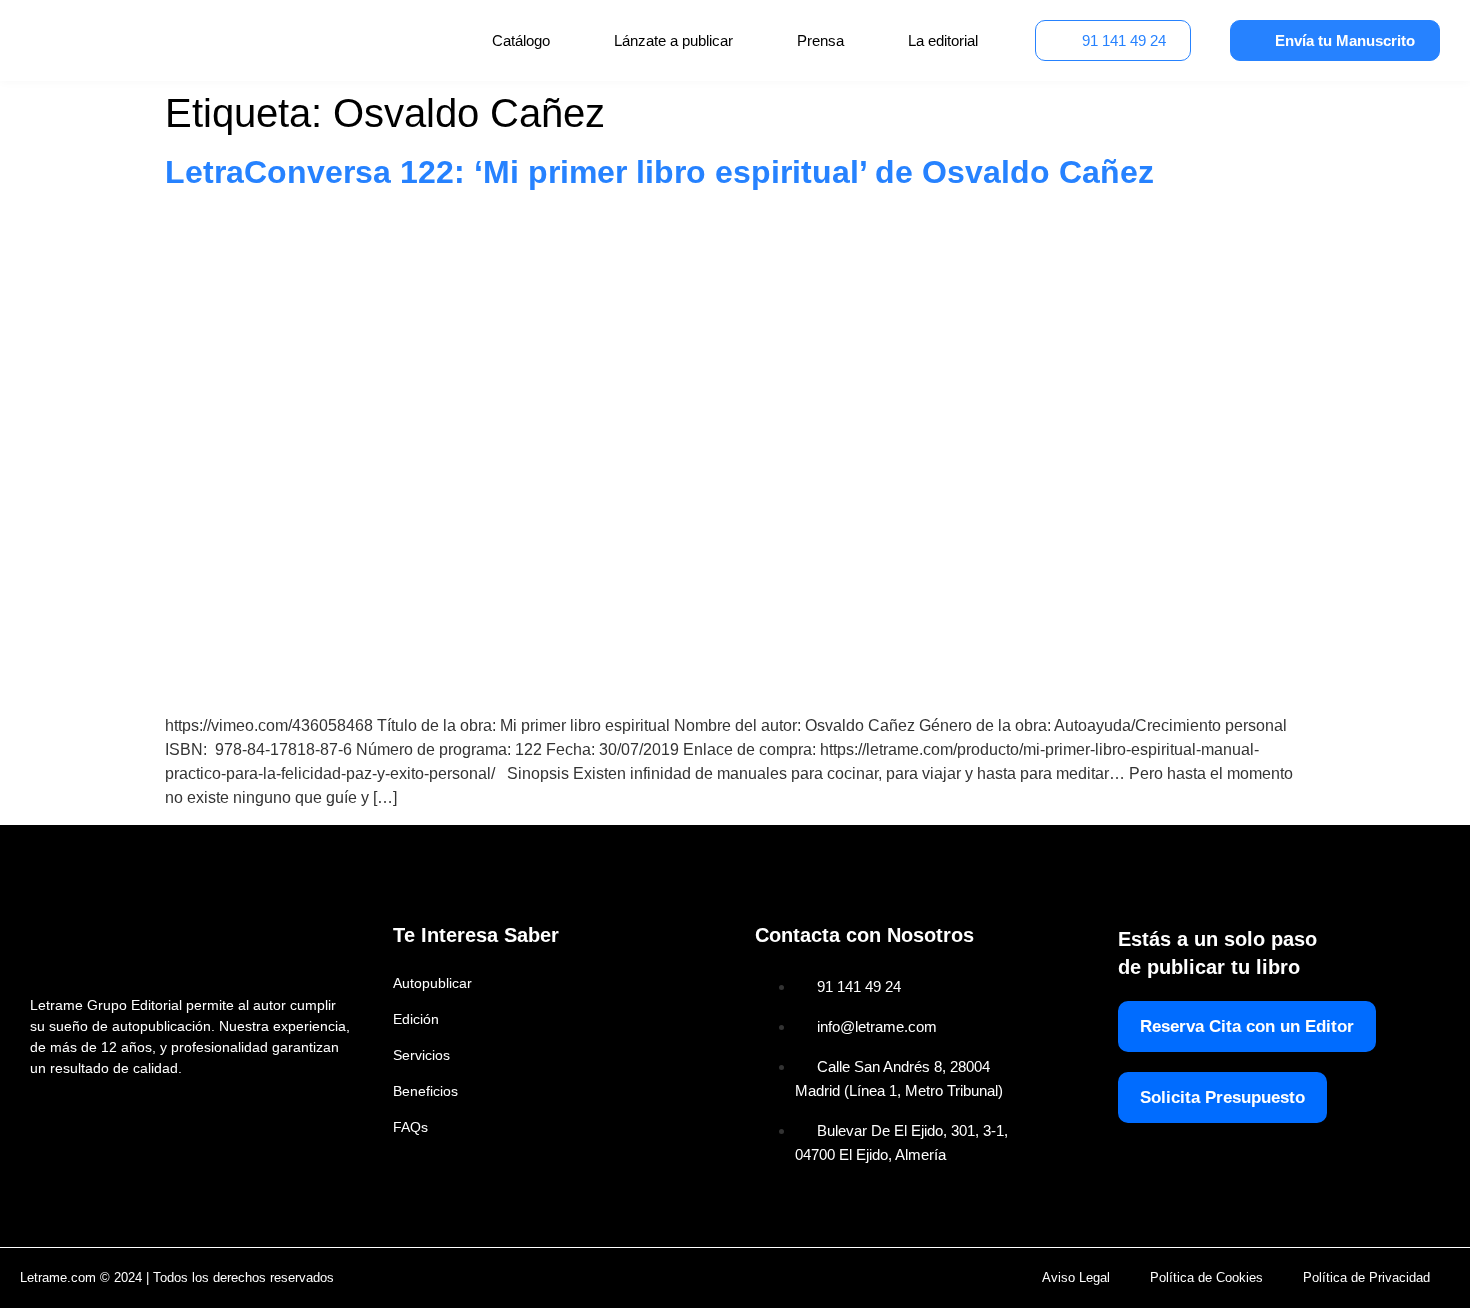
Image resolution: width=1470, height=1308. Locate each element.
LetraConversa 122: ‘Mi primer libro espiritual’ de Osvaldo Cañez (659, 172)
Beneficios (425, 1091)
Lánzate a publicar (673, 40)
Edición (416, 1019)
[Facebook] (42, 1111)
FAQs (410, 1127)
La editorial (943, 40)
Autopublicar (432, 983)
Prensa (820, 40)
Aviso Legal (1076, 1277)
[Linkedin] (128, 1111)
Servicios (421, 1055)
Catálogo (521, 40)
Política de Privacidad (1366, 1277)
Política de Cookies (1206, 1277)
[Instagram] (85, 1111)
